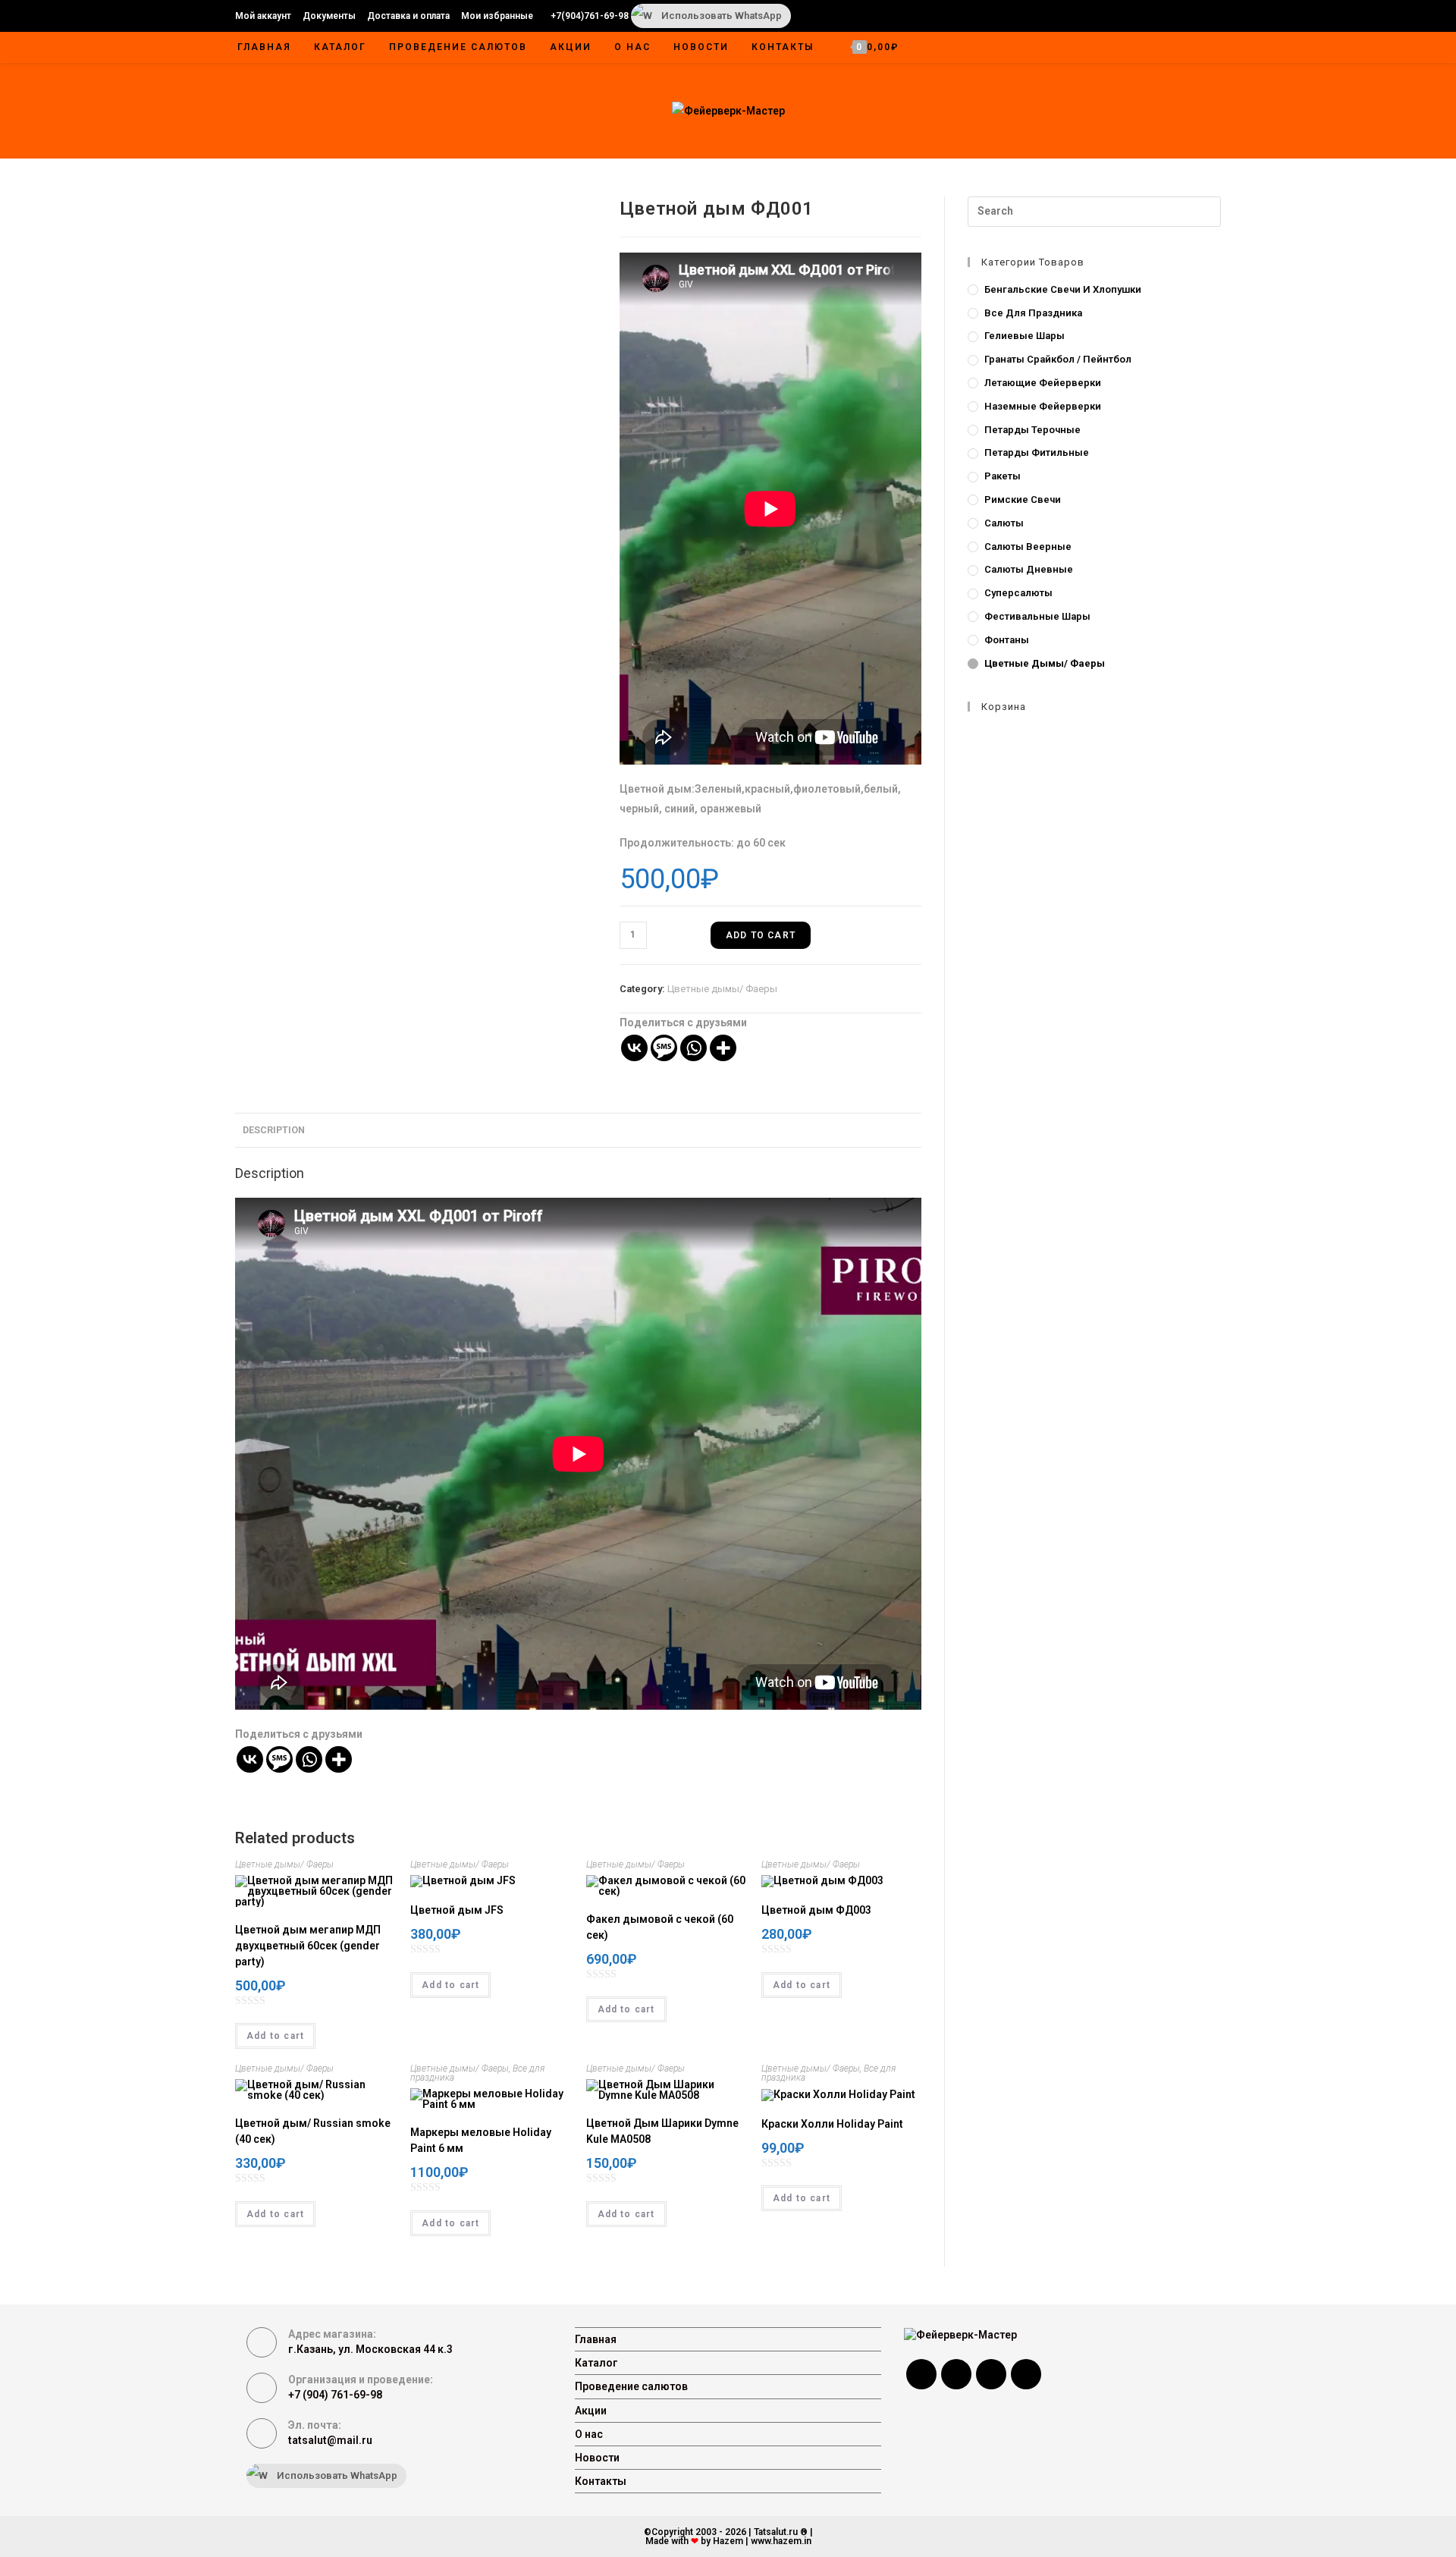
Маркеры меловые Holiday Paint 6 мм (481, 2140)
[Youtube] (1026, 2374)
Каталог (596, 2363)
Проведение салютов (631, 2386)
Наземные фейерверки (1043, 406)
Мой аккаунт (263, 16)
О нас (589, 2434)
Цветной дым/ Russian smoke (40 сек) (313, 2131)
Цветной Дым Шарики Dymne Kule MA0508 (662, 2131)
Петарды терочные (1032, 430)
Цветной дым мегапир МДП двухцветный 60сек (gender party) (308, 1946)
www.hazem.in (781, 2541)
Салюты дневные (1029, 569)
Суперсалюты (1018, 593)
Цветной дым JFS (457, 1910)
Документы (329, 16)
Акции (591, 2411)
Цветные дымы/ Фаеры (722, 989)
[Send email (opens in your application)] (1194, 16)
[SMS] (664, 1048)
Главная (596, 2339)
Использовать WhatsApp (722, 16)
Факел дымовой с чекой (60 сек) (660, 1927)
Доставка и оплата (408, 16)
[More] (723, 1048)
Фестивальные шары (1037, 616)
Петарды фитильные (1037, 452)
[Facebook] (921, 2374)
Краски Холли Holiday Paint (832, 2124)
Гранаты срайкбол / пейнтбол (1058, 359)
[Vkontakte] (634, 1048)
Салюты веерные (1028, 547)
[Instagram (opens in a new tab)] (1157, 16)
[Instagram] (956, 2374)
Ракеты (1003, 476)
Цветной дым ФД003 (816, 1910)
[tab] (274, 1131)
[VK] (991, 2374)
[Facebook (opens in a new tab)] (1118, 16)
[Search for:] (1094, 211)
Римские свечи (1023, 499)
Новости (597, 2458)
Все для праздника (1033, 313)
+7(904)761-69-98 (590, 16)
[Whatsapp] (693, 1048)
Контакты (601, 2481)
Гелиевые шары (1025, 336)
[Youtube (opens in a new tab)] (1177, 16)
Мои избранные (497, 16)
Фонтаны (1007, 640)
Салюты (1004, 523)
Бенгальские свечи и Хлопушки (1063, 289)
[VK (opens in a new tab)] (1137, 16)
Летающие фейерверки (1043, 383)
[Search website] (1205, 49)
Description (274, 1130)
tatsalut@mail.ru (330, 2440)
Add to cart (761, 935)
